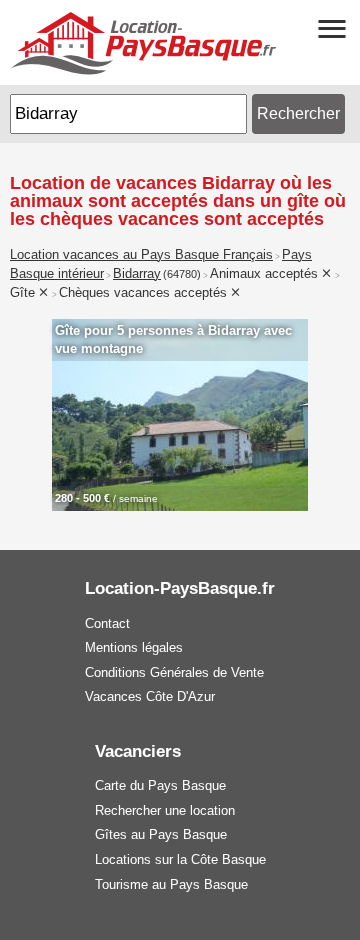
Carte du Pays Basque (160, 785)
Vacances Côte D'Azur (150, 696)
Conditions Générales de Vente (174, 672)
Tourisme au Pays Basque (171, 884)
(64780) (182, 274)
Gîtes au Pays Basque (161, 834)
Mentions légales (134, 647)
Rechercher (298, 113)
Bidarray (137, 274)
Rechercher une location (165, 810)
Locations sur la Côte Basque (180, 859)
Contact (107, 623)
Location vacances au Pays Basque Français (141, 255)
